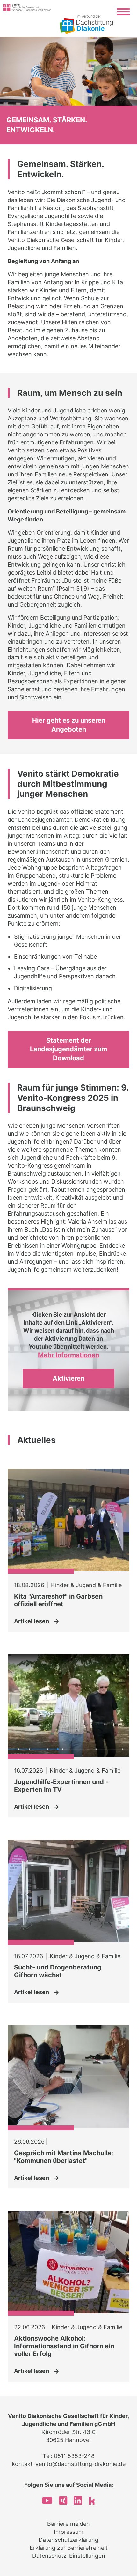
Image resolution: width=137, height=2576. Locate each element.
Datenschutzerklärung (68, 2540)
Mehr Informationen (68, 1355)
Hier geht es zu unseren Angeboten (69, 725)
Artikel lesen (32, 1621)
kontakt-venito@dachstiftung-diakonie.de (69, 2464)
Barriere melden (68, 2524)
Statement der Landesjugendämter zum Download (68, 1049)
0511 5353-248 (74, 2456)
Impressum (69, 2532)
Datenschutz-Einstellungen (69, 2556)
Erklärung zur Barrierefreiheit (69, 2548)
